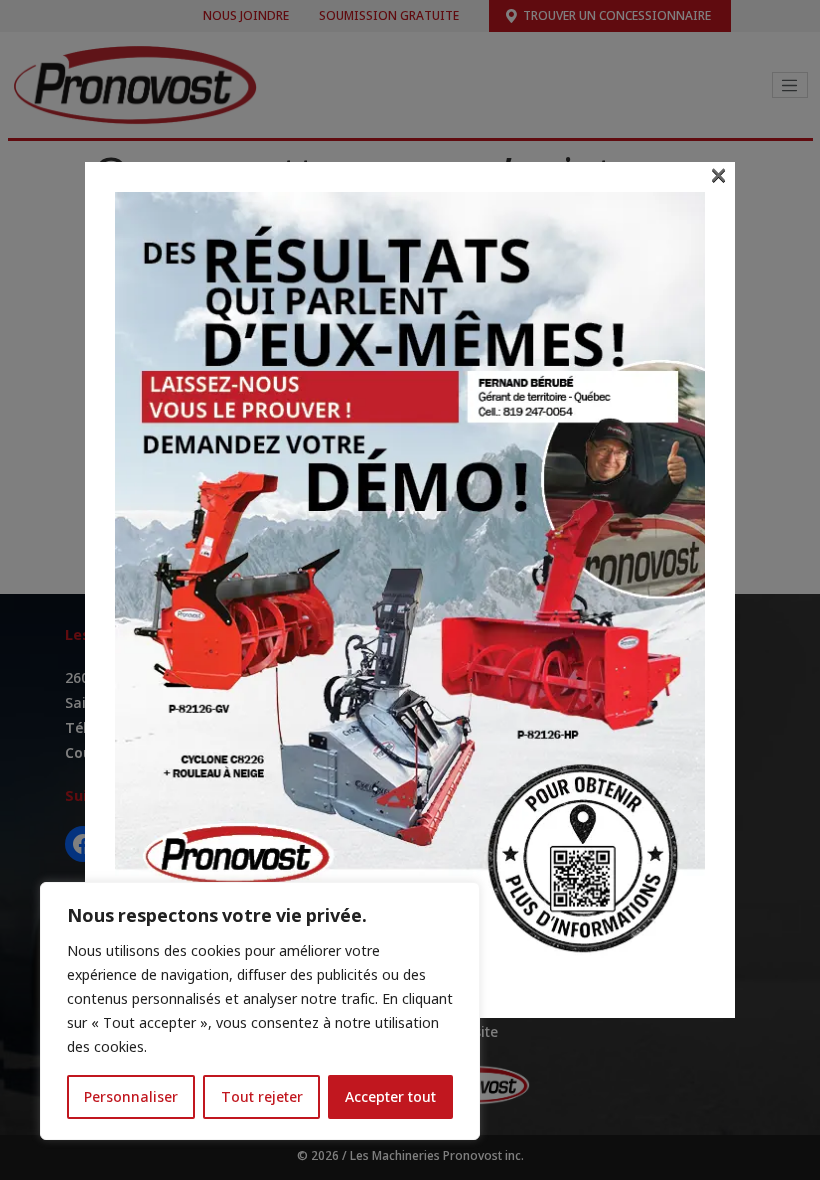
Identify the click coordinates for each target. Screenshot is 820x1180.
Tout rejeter (262, 1096)
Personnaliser (131, 1096)
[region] (260, 1011)
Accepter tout (390, 1096)
